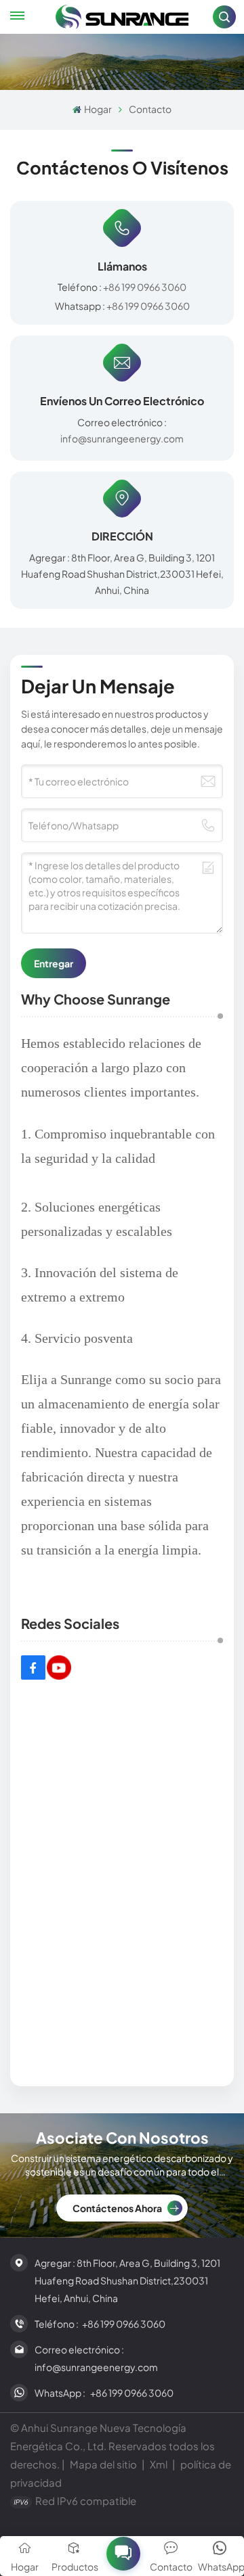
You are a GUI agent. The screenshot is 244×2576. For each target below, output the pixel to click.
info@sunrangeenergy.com (122, 438)
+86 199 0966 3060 (145, 287)
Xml (159, 2464)
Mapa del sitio (104, 2464)
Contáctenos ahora (117, 2208)
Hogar (98, 109)
